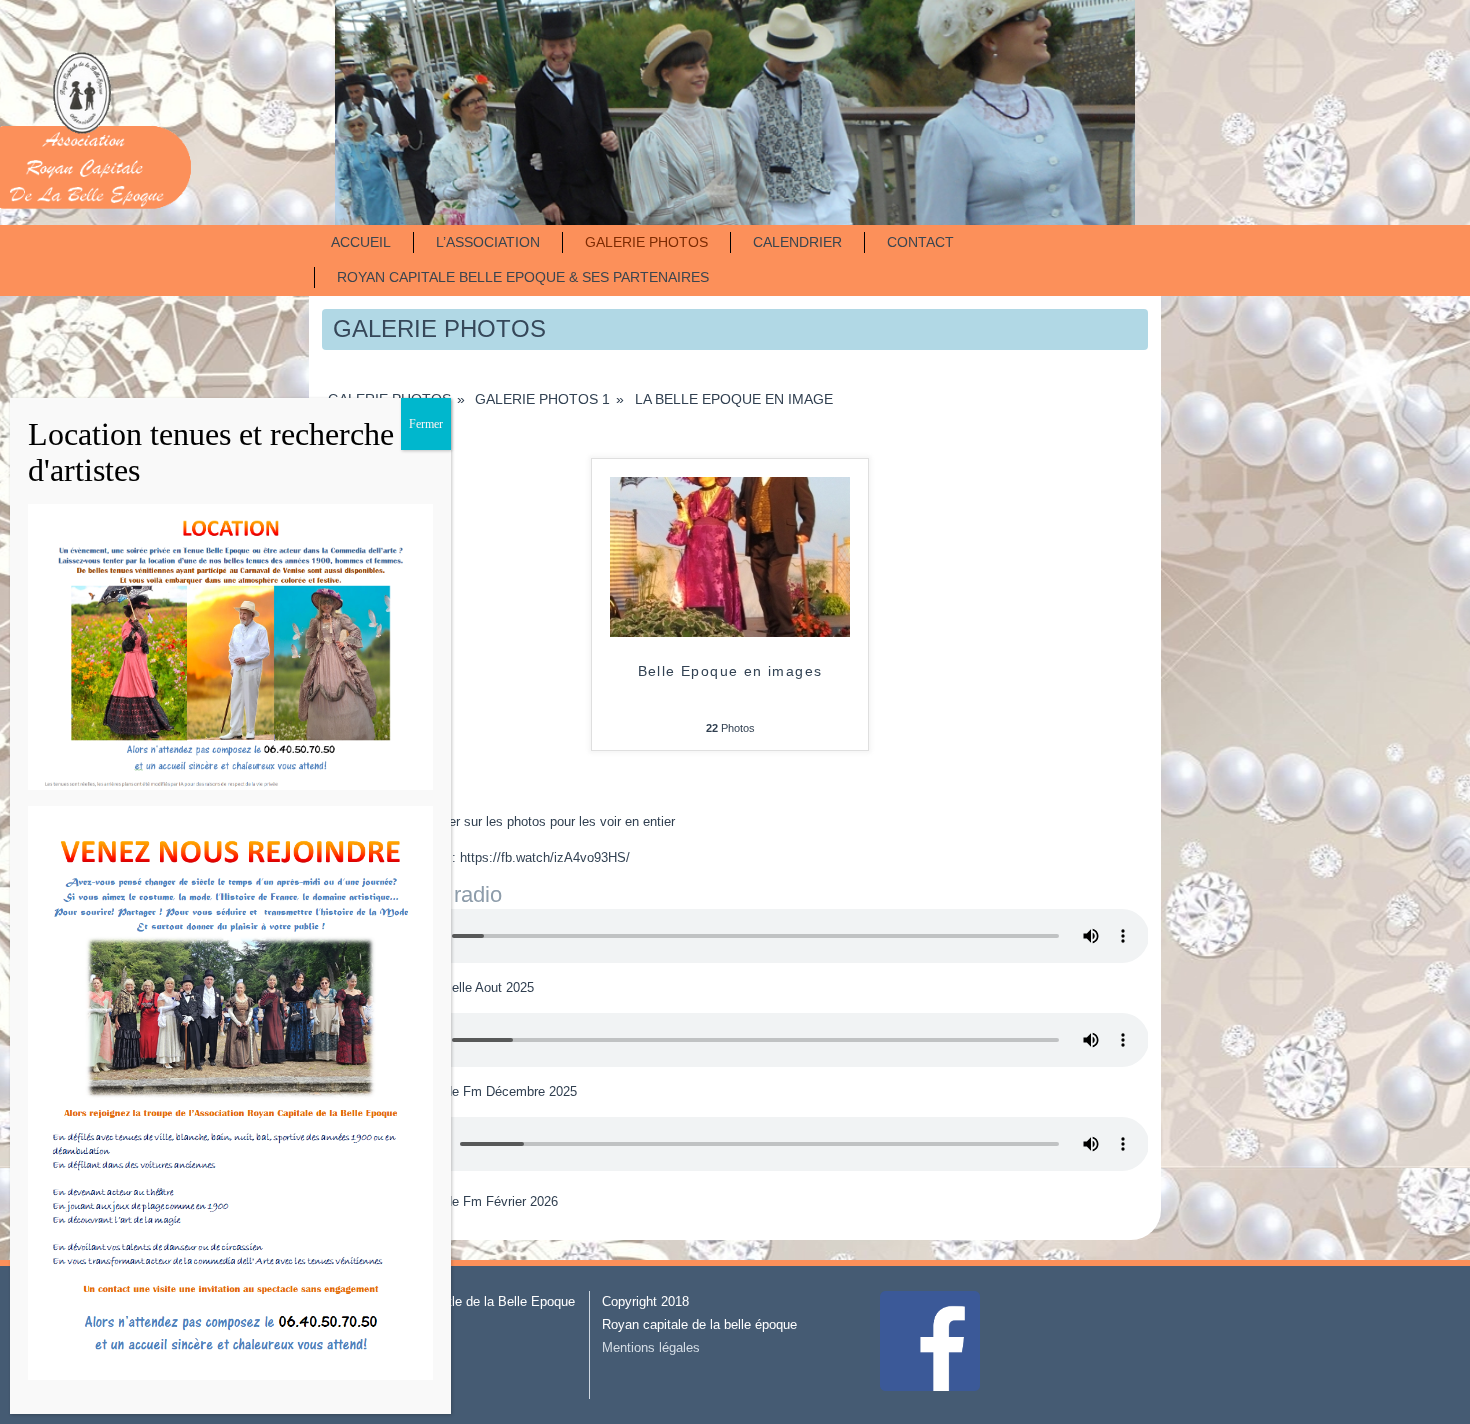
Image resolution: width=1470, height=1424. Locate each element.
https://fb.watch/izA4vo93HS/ (545, 857)
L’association (488, 242)
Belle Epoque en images (730, 671)
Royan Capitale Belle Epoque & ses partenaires (523, 277)
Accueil (361, 242)
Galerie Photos (646, 242)
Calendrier (797, 242)
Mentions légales (651, 1347)
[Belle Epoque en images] (730, 632)
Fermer (426, 424)
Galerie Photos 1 (542, 399)
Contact (920, 242)
